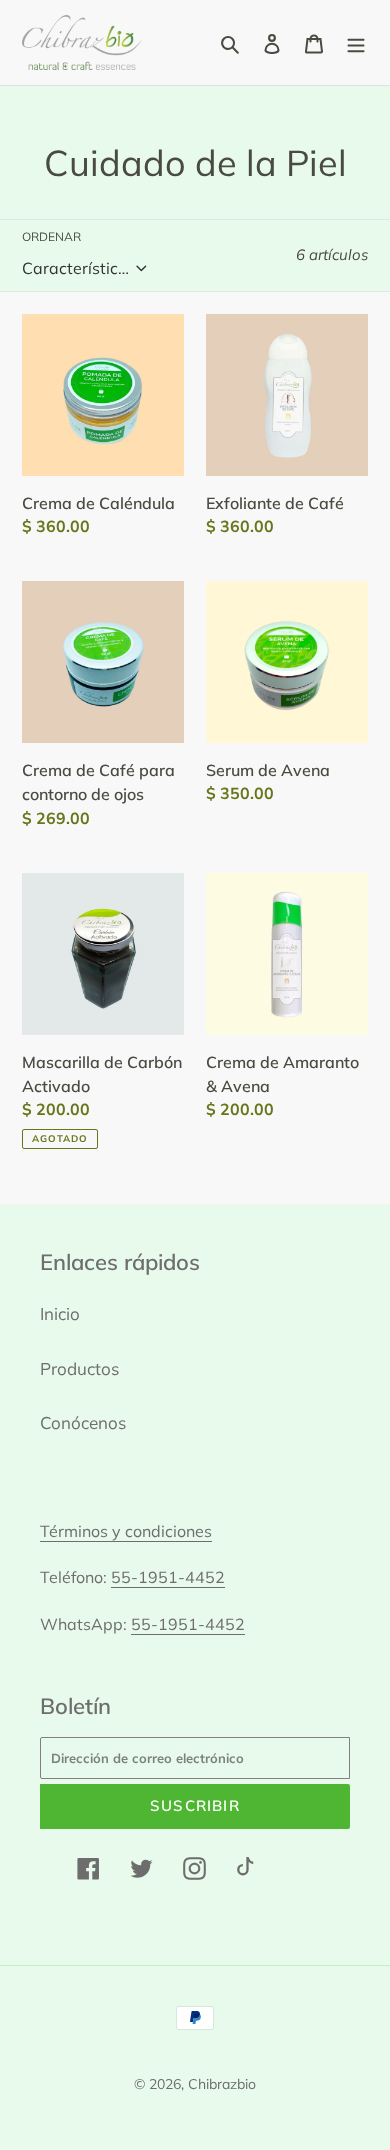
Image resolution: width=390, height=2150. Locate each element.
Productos (79, 1368)
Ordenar (51, 236)
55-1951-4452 (168, 1577)
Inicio (60, 1313)
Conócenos (83, 1422)
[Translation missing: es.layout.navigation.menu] (356, 42)
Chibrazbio (222, 2084)
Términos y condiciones (126, 1531)
